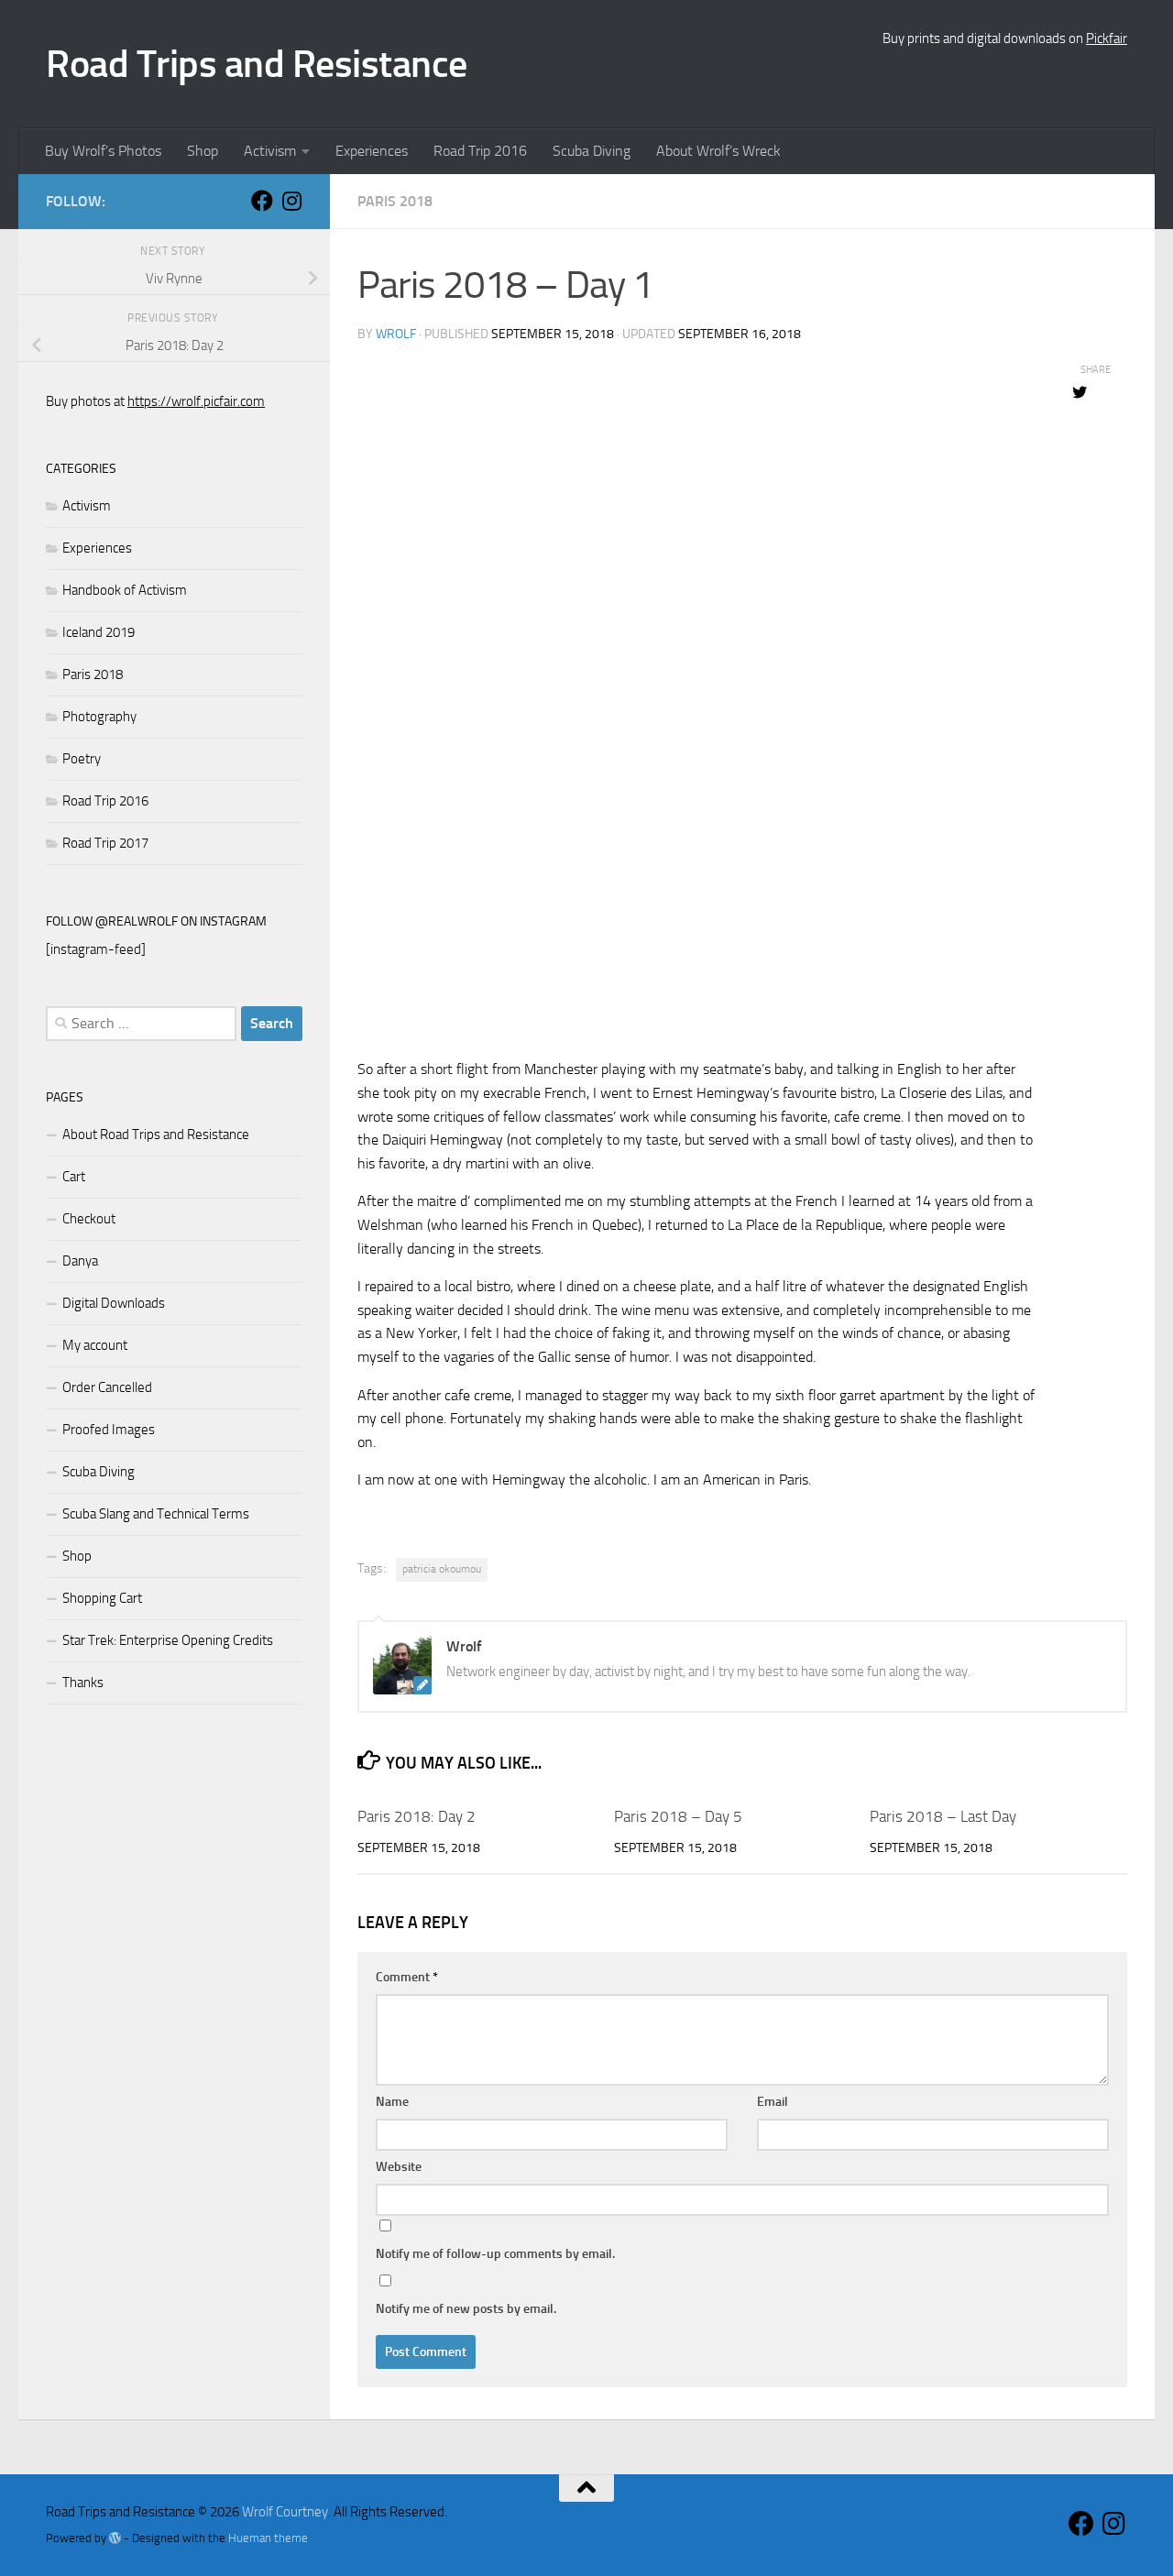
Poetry (82, 759)
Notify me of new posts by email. (466, 2309)
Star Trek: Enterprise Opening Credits (168, 1640)
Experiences (372, 151)
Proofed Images (109, 1430)
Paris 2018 (395, 201)
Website (399, 2167)
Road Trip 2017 (105, 843)
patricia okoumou (442, 1569)
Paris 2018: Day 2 (417, 1816)
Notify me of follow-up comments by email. (495, 2254)
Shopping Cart (102, 1598)
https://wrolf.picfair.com (196, 401)
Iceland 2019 (99, 632)
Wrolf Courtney (285, 2512)
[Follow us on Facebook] (262, 201)
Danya (80, 1261)
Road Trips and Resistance (257, 64)
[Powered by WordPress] (115, 2538)
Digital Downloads (114, 1303)
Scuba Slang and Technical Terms (156, 1514)
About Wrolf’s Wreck (718, 151)
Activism (270, 151)
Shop (203, 151)
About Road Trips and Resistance (156, 1135)
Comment (407, 1977)
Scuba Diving (592, 151)
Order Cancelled (107, 1387)
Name (392, 2102)
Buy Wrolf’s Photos (103, 151)
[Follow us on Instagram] (291, 201)
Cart (74, 1177)
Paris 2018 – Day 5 (678, 1816)
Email (773, 2102)
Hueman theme (268, 2538)
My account (95, 1345)
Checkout (89, 1219)
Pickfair (1107, 38)
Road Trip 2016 (480, 151)
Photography (99, 717)
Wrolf (396, 334)
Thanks (83, 1683)
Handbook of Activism (125, 590)
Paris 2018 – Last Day (943, 1816)
